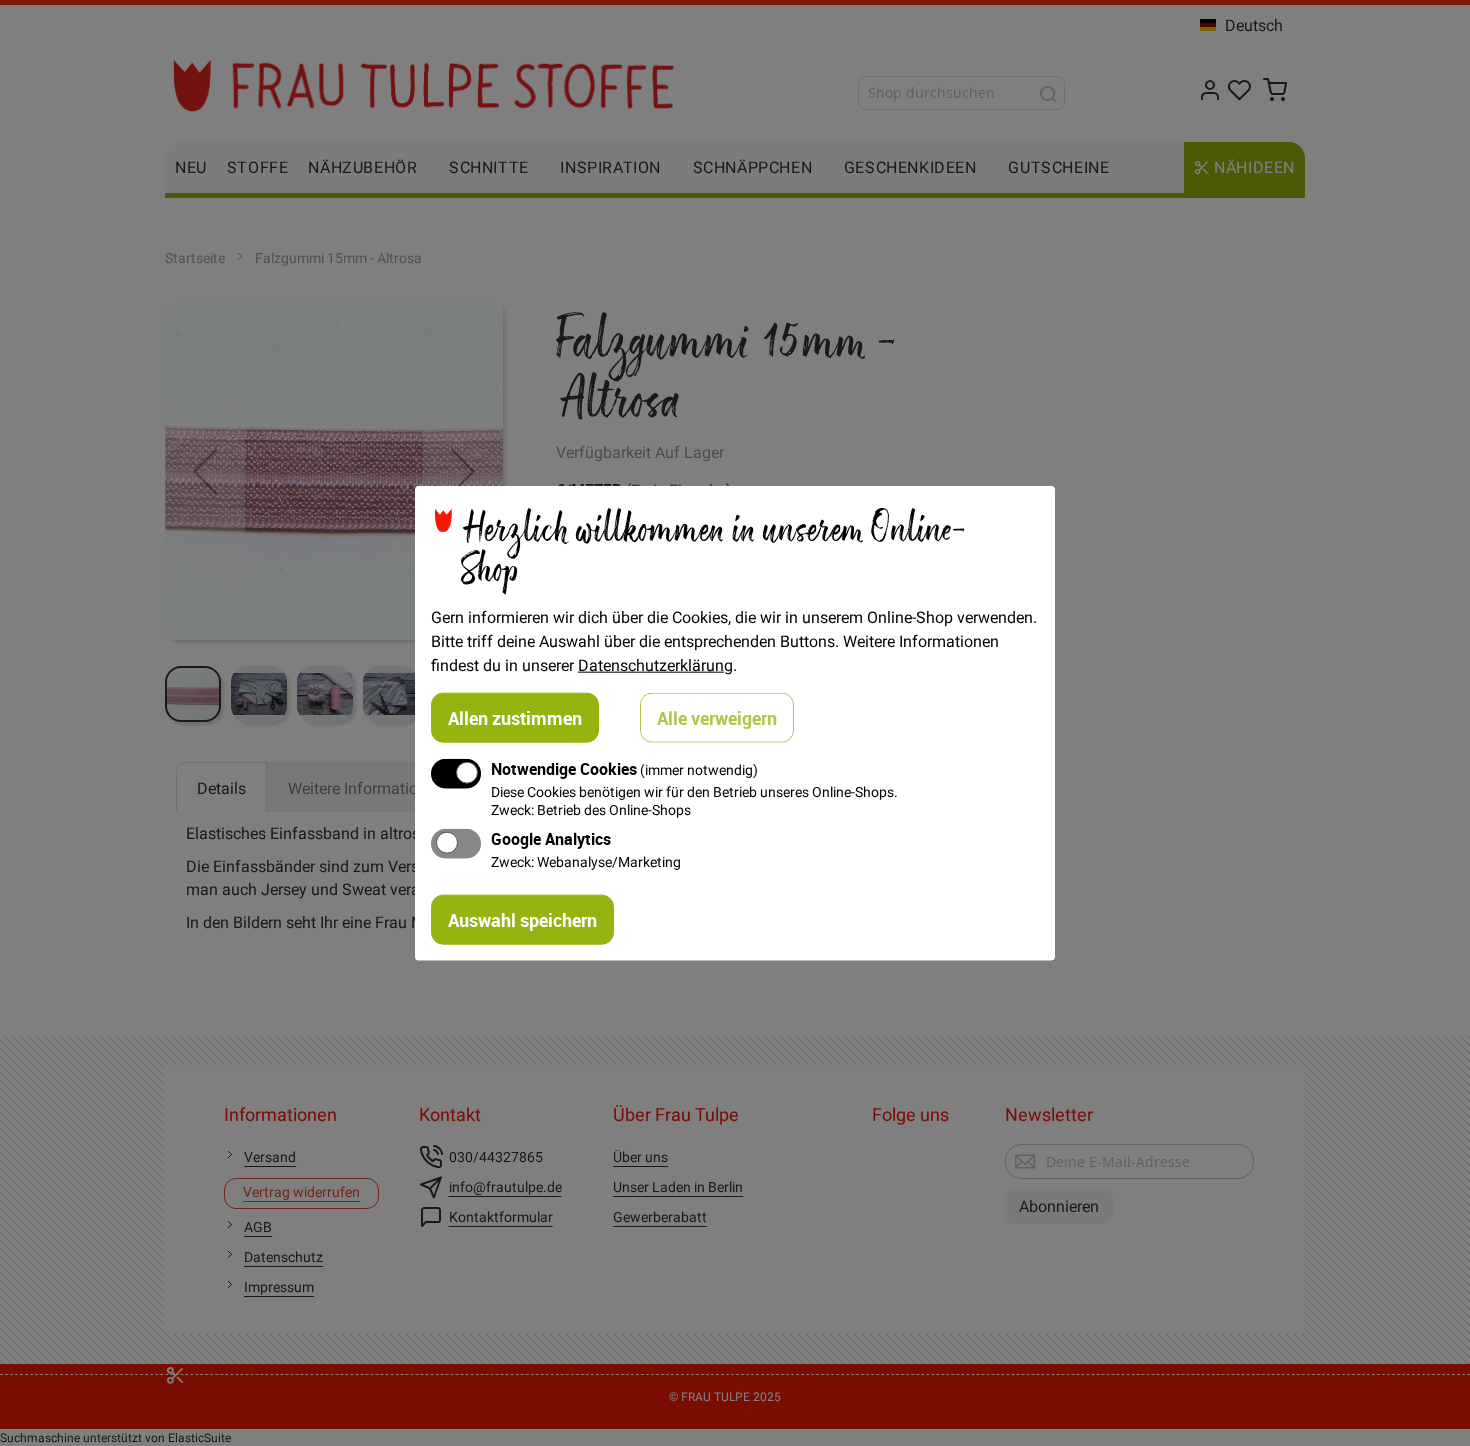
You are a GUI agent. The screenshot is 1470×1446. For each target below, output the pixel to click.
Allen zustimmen (515, 718)
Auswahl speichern (522, 919)
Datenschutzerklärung (655, 665)
